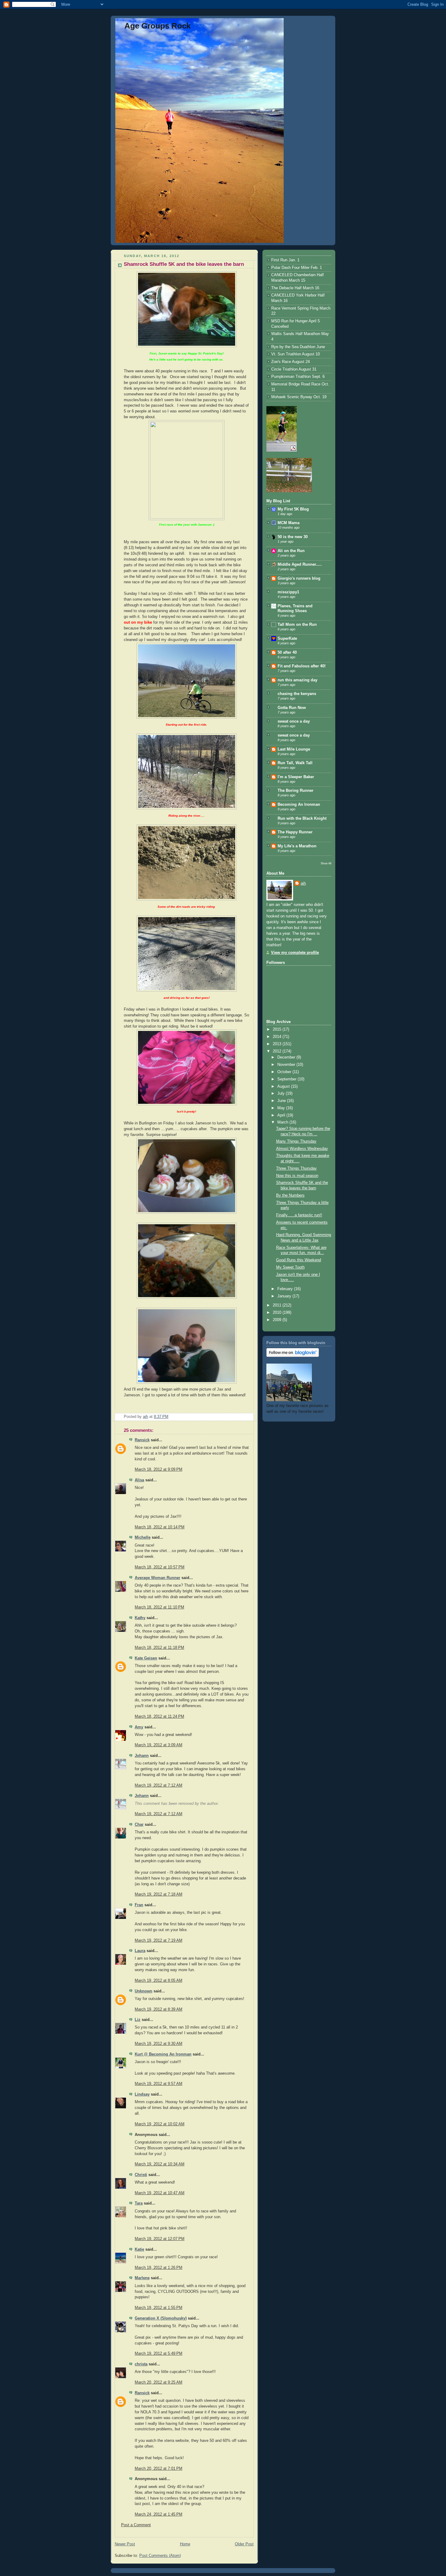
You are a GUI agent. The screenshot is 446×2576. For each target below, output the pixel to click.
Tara (139, 2203)
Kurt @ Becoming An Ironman (163, 2054)
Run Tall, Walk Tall (295, 763)
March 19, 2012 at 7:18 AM (159, 1894)
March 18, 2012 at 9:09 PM (159, 1469)
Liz (138, 2020)
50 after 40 (287, 652)
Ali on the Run (291, 551)
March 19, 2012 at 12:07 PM (160, 2239)
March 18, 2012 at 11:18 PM (159, 1648)
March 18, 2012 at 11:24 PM (159, 1717)
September (287, 1079)
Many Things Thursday (296, 1141)
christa (141, 2364)
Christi (141, 2175)
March (283, 1122)
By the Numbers (290, 1195)
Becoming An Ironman (299, 805)
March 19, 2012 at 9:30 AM (159, 2044)
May (282, 1108)
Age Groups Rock (157, 26)
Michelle (143, 1537)
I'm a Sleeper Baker (296, 777)
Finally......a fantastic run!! (299, 1215)
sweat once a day (294, 721)
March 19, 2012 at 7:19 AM (159, 1940)
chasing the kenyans (297, 694)
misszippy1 (288, 592)
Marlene (142, 2278)
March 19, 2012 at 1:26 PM (159, 2268)
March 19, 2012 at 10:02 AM (160, 2124)
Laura (140, 1951)
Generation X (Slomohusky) (161, 2318)
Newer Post (125, 2544)
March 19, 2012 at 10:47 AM (160, 2193)
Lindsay (142, 2094)
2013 (278, 1044)
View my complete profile (295, 953)
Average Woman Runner (157, 1578)
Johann (142, 1756)
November (287, 1065)
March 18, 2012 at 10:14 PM (160, 1527)
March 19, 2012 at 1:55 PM (159, 2308)
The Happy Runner (295, 832)
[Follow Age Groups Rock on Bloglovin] (293, 1356)
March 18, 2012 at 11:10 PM (159, 1607)
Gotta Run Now (292, 708)
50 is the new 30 (293, 537)
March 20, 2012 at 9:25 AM (159, 2382)
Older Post (244, 2544)
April (282, 1115)
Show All (326, 863)
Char (139, 1825)
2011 (278, 1305)
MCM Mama (289, 523)
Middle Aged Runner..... (300, 564)
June (282, 1101)
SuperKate (287, 639)
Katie (139, 2249)
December (287, 1057)
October (285, 1072)
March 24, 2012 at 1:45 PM (159, 2514)
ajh (303, 883)
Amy (139, 1727)
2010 (278, 1313)
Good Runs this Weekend (299, 1260)
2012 (278, 1051)
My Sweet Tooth (290, 1267)
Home (185, 2544)
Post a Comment (136, 2525)
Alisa (139, 1480)
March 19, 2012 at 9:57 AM (159, 2084)
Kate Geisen (146, 1658)
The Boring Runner (296, 791)
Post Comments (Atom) (160, 2556)
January (285, 1296)
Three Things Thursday (296, 1168)
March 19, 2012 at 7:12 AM (159, 1785)
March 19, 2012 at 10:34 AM (160, 2164)
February (286, 1289)
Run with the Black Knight (302, 819)
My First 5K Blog (293, 509)
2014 (278, 1037)
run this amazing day (297, 680)
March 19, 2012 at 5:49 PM (159, 2354)
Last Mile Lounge (294, 749)
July (282, 1093)
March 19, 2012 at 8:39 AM (159, 2009)
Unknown (144, 1991)
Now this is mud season (297, 1176)
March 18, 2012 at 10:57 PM (160, 1567)
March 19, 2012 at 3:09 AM (159, 1745)
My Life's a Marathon (297, 846)
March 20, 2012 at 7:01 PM (159, 2469)
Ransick (142, 1440)
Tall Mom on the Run (297, 625)
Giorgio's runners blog (299, 578)
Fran (139, 1905)
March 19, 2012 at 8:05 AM (159, 1981)
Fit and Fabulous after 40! (302, 666)
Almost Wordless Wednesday (302, 1149)
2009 (278, 1320)
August (284, 1086)
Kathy (140, 1618)
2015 (278, 1029)
